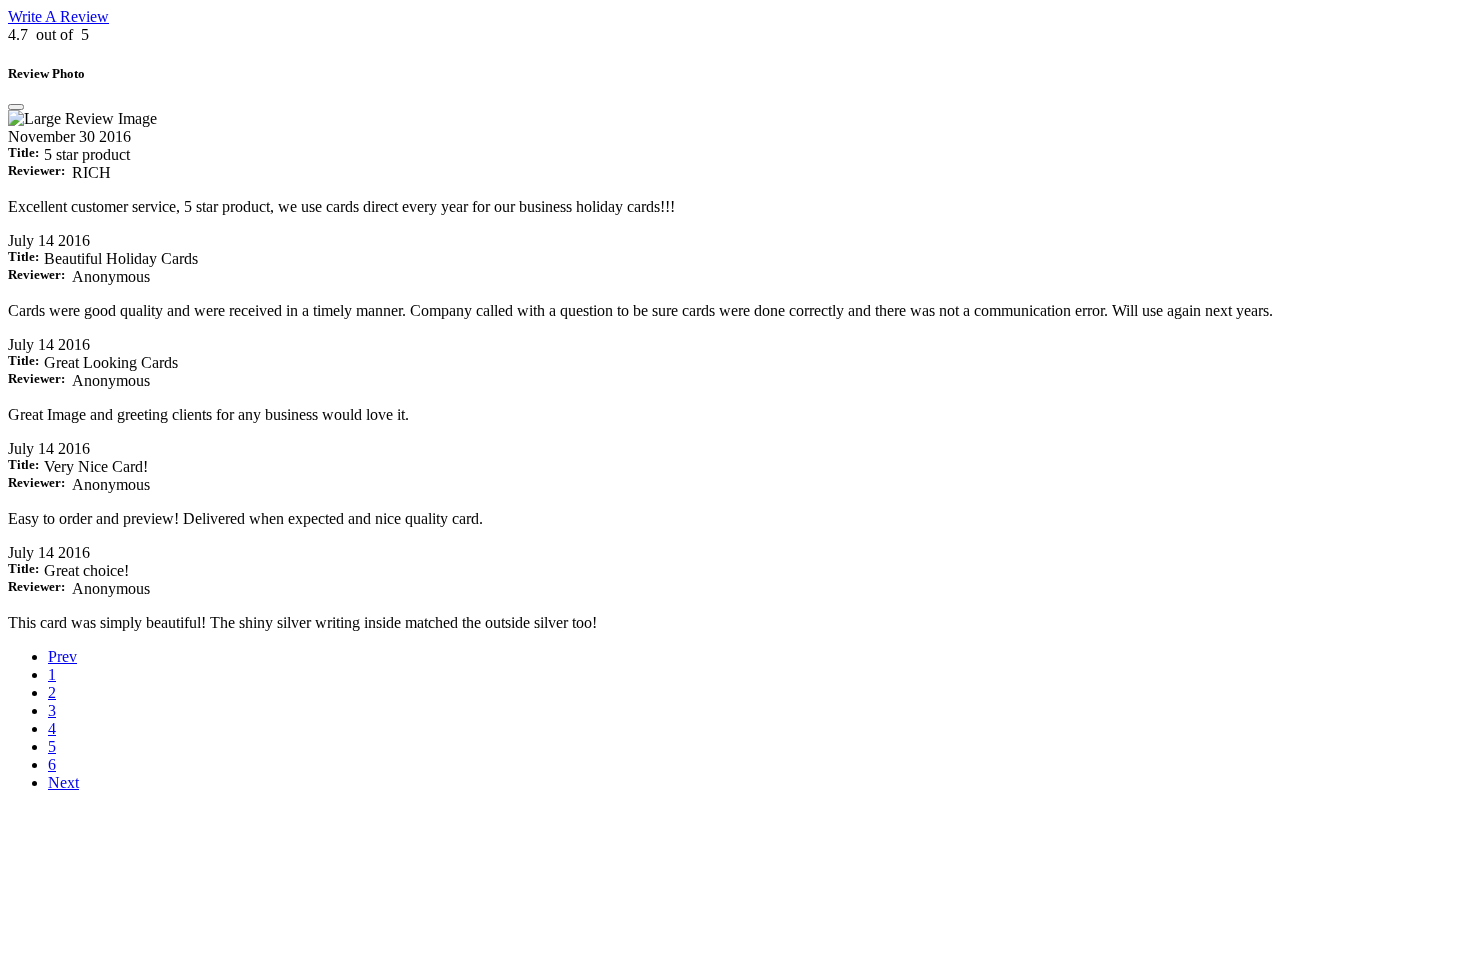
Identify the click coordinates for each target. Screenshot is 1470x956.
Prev (62, 656)
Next (63, 782)
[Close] (16, 107)
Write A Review (58, 16)
